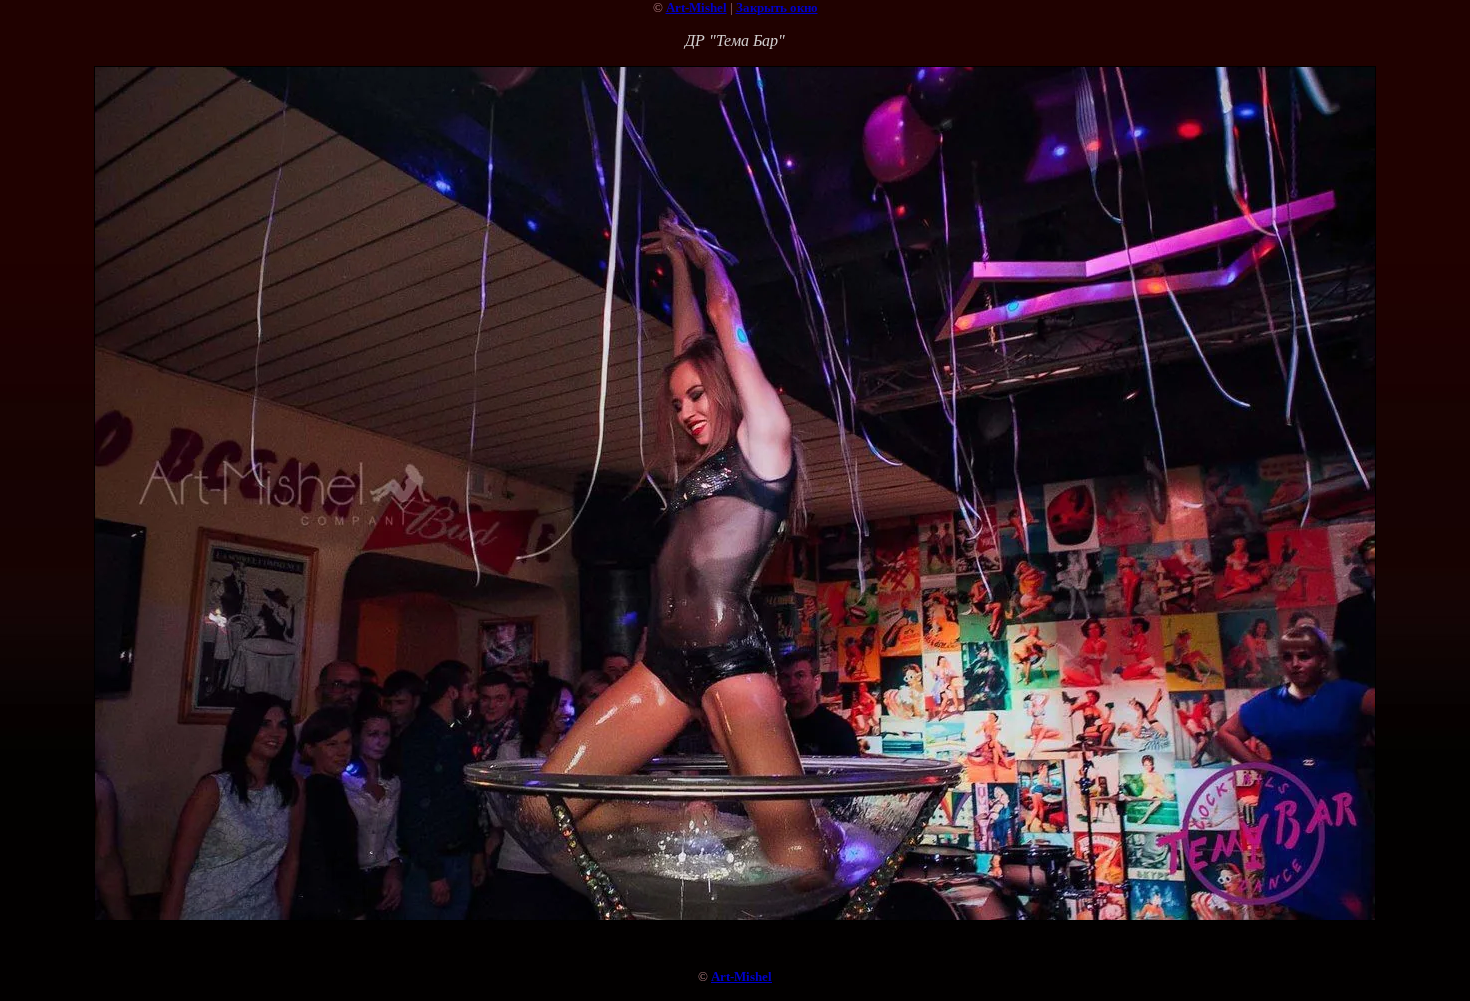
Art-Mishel (696, 7)
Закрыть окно (777, 7)
